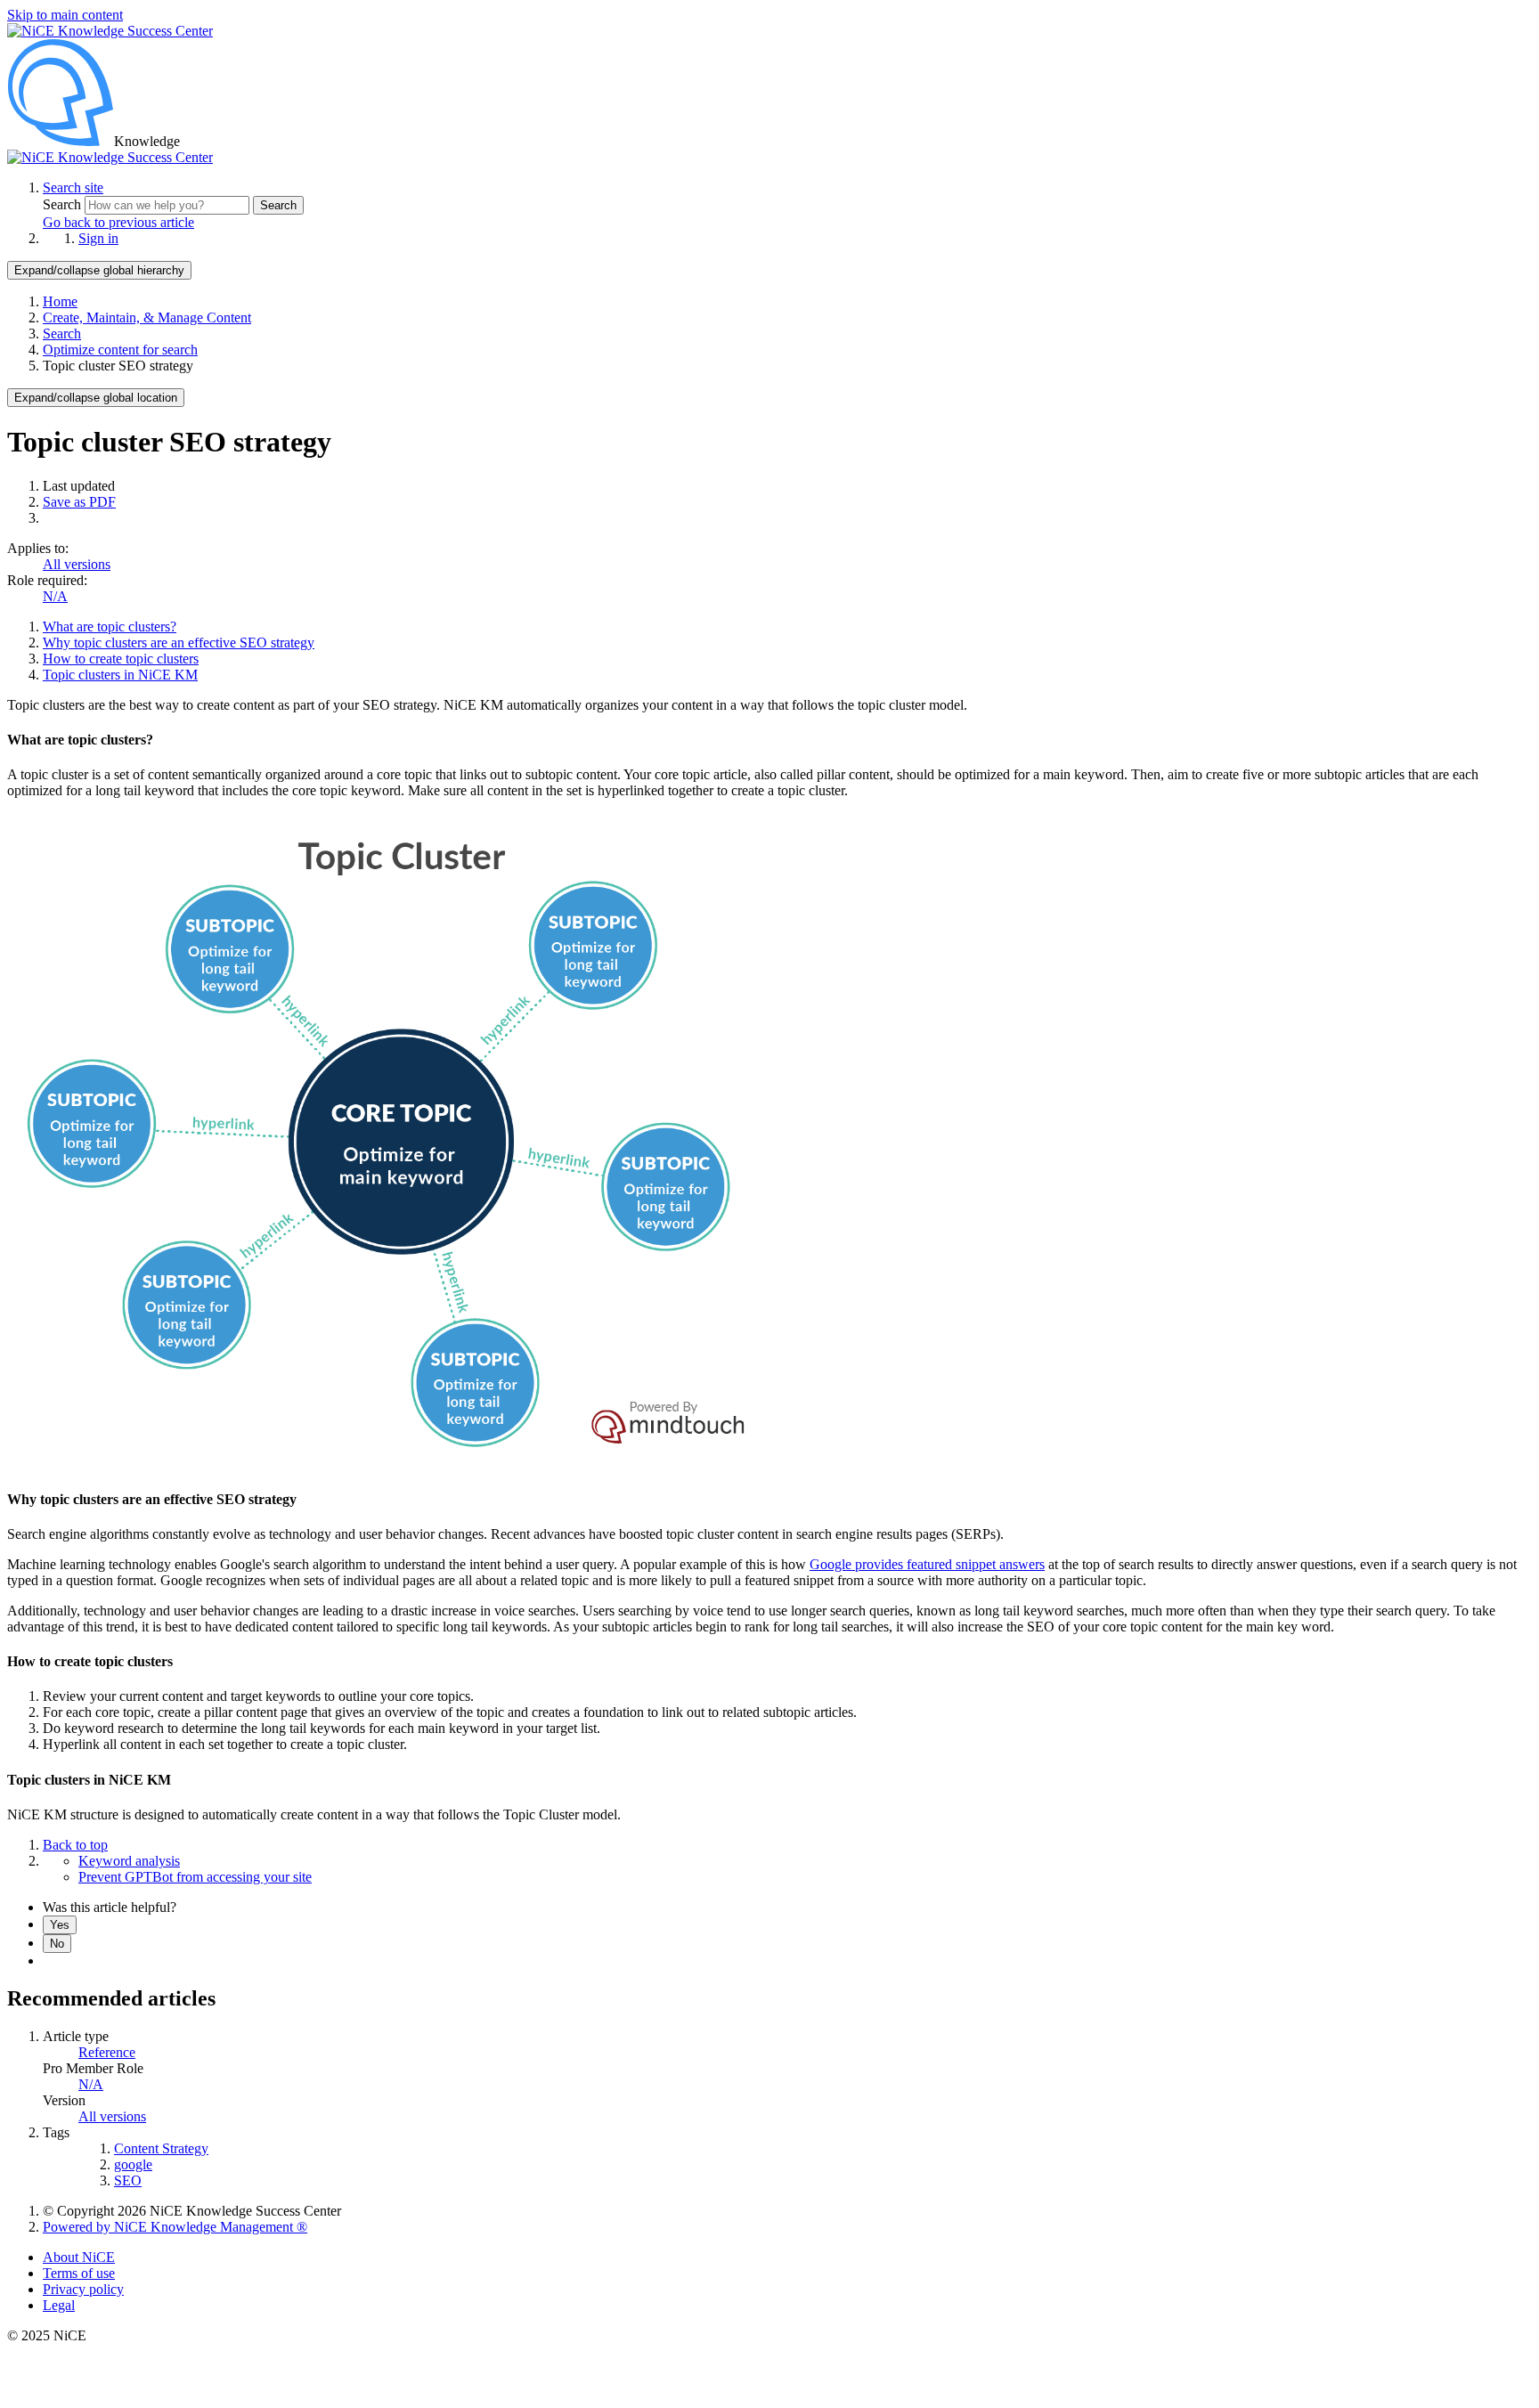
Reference (107, 2052)
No (57, 1944)
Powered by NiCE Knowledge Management (175, 2227)
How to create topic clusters (121, 659)
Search (64, 204)
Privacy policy (83, 2289)
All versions (77, 564)
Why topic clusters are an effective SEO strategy (179, 643)
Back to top (75, 1845)
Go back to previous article (118, 222)
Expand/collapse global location (96, 398)
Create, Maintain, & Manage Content (147, 317)
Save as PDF (79, 502)
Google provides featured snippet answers (927, 1564)
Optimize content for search (120, 350)
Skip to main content (65, 15)
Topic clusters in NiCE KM (120, 675)
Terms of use (79, 2273)
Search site (73, 187)
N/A (55, 596)
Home (60, 301)
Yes (60, 1925)
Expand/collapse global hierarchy (99, 270)
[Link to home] (110, 157)
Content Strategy (161, 2148)
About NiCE (79, 2257)
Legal (59, 2305)
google (133, 2164)
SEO (128, 2180)
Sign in (98, 238)
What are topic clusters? (110, 626)
